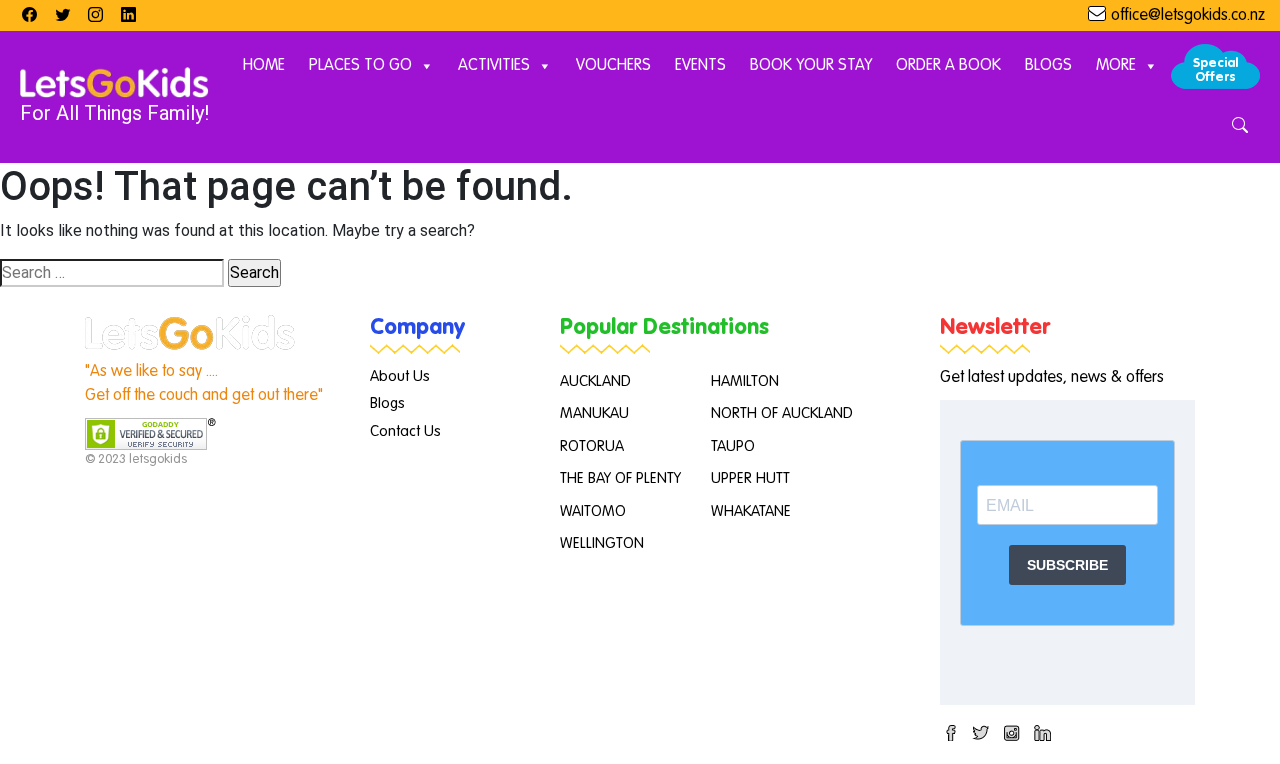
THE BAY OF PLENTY (620, 478)
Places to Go (360, 66)
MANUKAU (594, 413)
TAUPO (733, 446)
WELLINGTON (602, 543)
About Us (400, 376)
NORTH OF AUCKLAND (782, 413)
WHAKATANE (751, 511)
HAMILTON (745, 381)
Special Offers (1215, 70)
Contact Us (405, 431)
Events (700, 66)
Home (264, 66)
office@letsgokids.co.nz (1188, 16)
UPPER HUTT (750, 478)
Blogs (1048, 66)
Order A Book (948, 66)
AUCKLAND (595, 381)
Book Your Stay (811, 66)
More (1116, 66)
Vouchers (613, 66)
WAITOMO (593, 511)
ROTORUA (592, 446)
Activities (494, 66)
